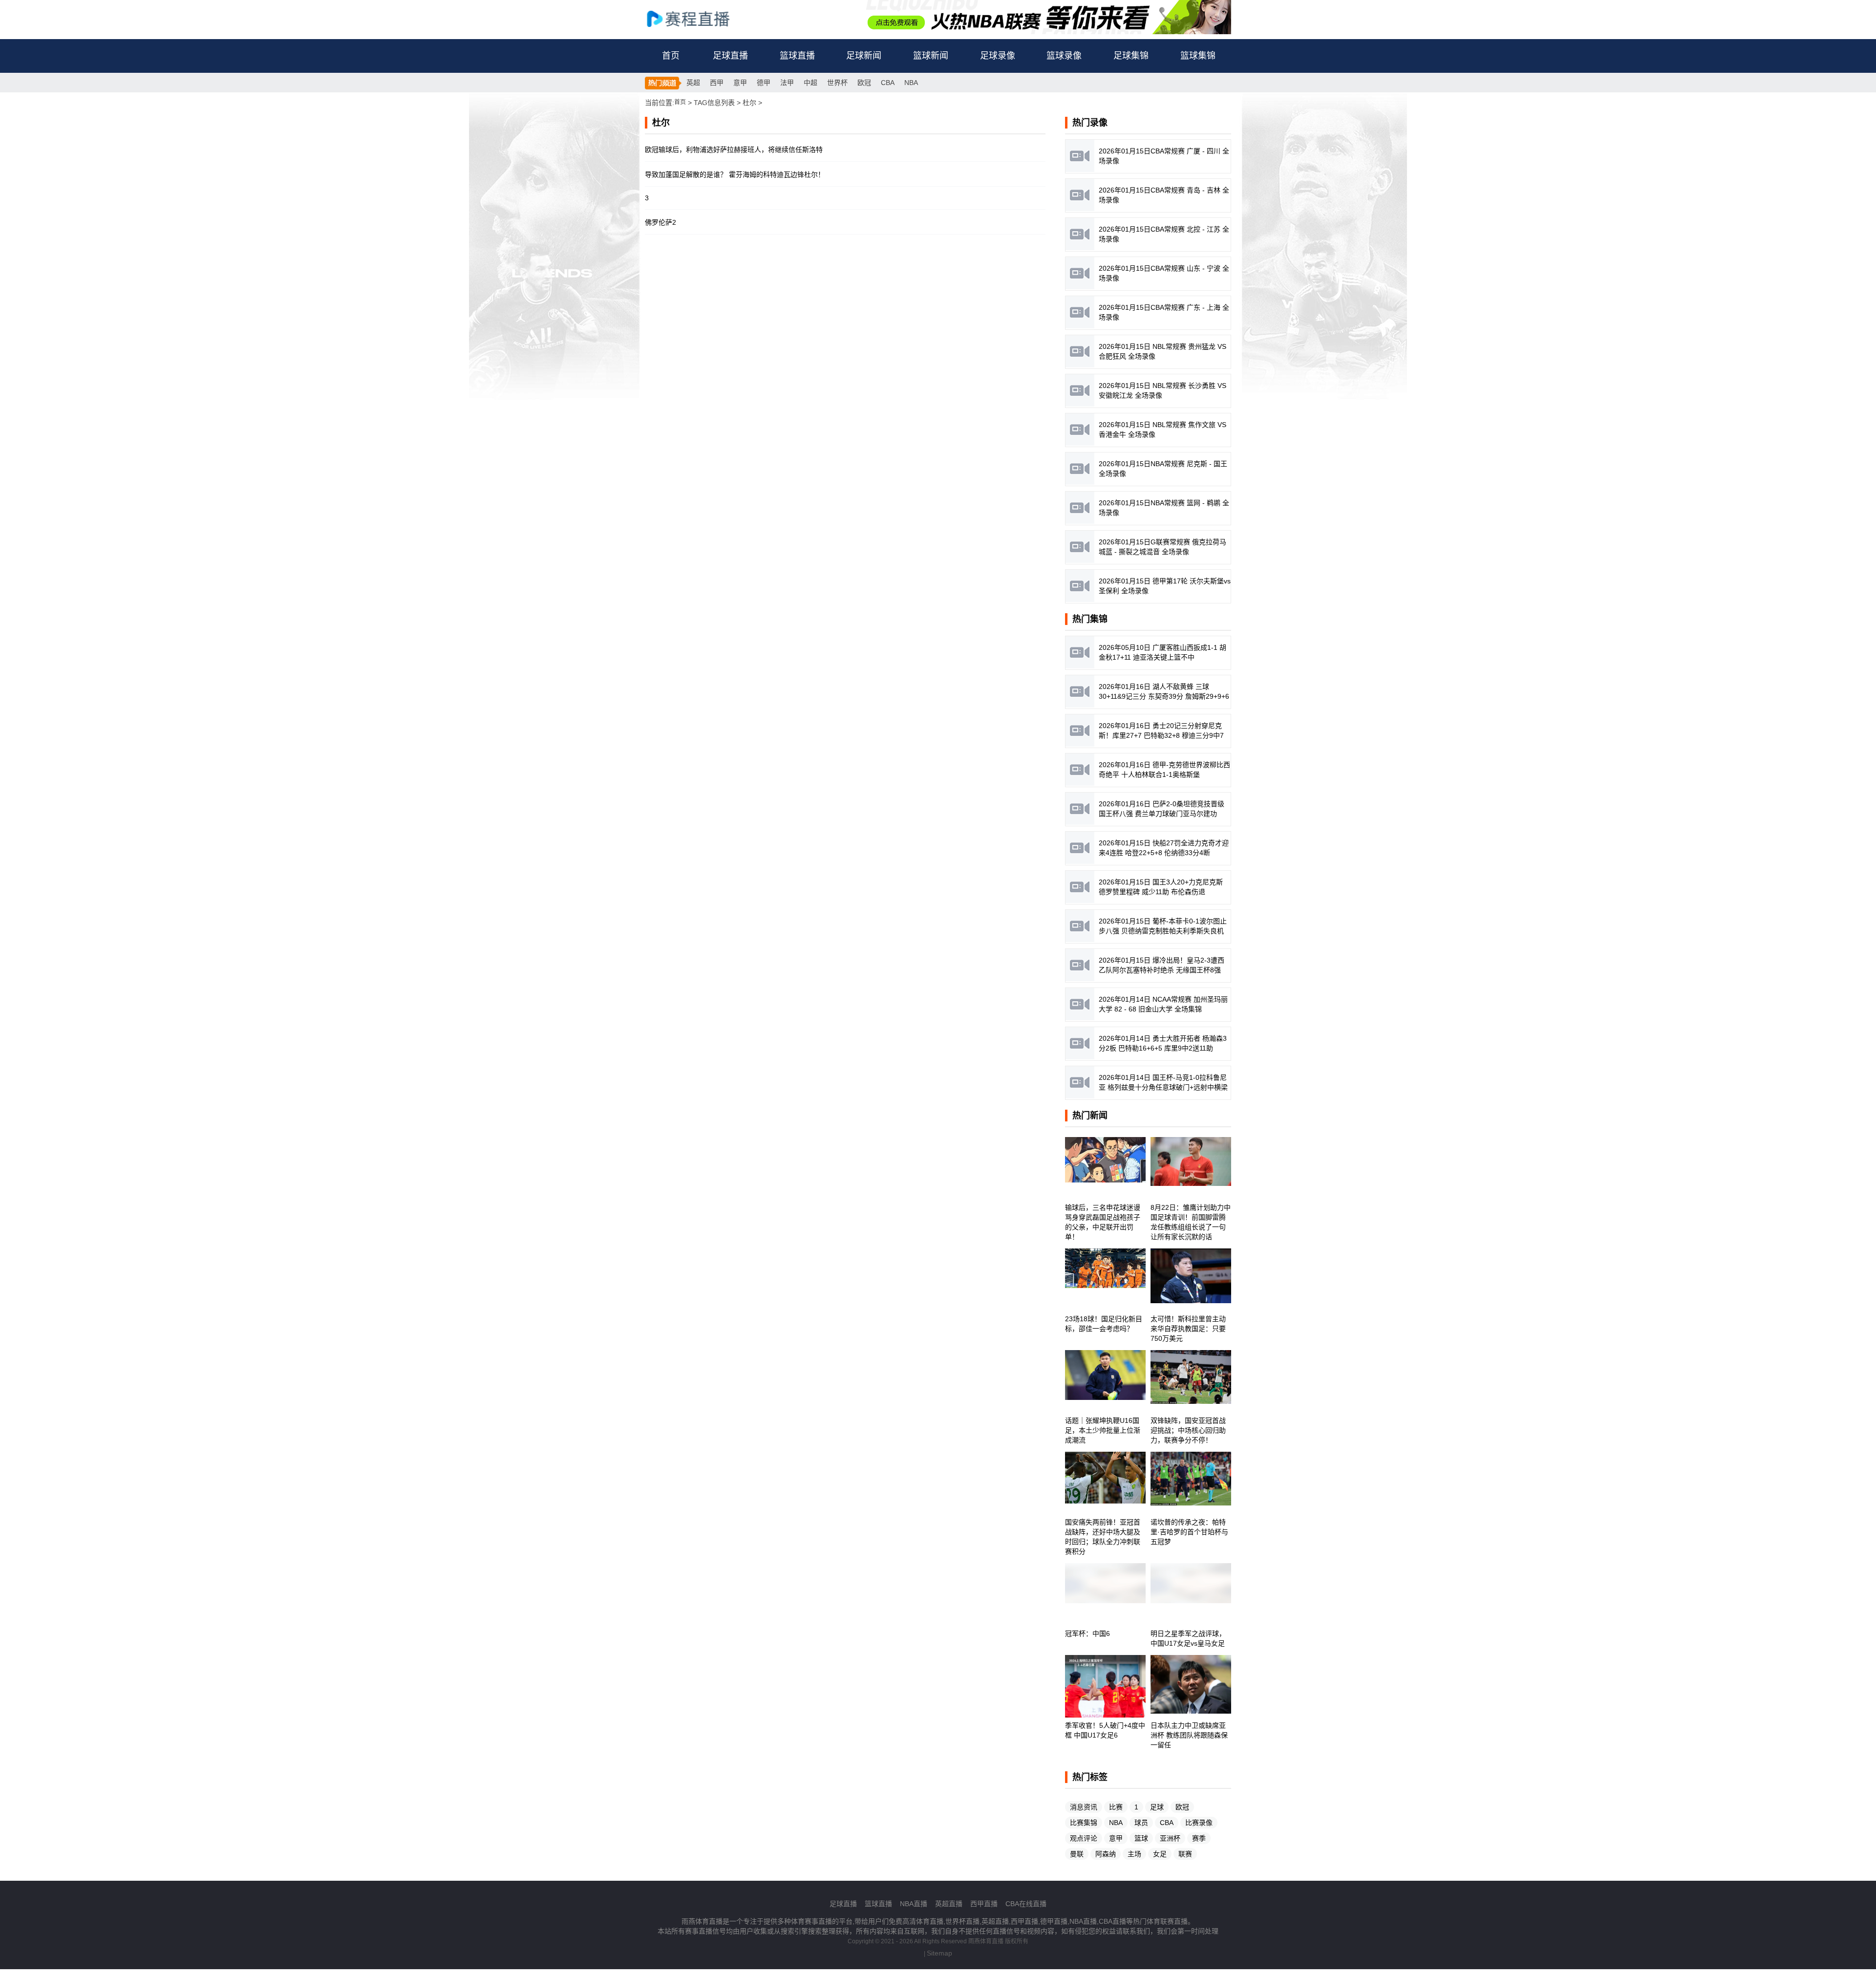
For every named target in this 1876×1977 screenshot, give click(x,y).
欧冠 (864, 83)
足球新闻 (864, 56)
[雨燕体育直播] (699, 18)
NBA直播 (914, 1904)
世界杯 (837, 83)
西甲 (717, 83)
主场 (1134, 1854)
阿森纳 (1106, 1854)
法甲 (787, 83)
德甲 (764, 83)
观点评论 (1084, 1838)
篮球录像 (1064, 56)
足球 (1157, 1807)
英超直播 (949, 1904)
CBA (888, 83)
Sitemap (939, 1953)
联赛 (1185, 1854)
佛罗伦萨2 (661, 222)
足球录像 (998, 56)
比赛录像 (1199, 1823)
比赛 (1116, 1807)
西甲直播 (984, 1904)
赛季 (1199, 1838)
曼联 (1077, 1854)
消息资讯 (1084, 1807)
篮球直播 (797, 56)
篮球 (1141, 1838)
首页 (671, 56)
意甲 (740, 83)
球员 (1141, 1823)
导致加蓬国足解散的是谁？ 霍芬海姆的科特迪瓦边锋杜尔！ (735, 174)
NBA (911, 83)
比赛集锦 (1084, 1823)
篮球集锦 (1198, 56)
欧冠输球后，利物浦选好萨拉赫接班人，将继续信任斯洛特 (734, 150)
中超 (810, 83)
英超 (693, 83)
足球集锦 (1131, 56)
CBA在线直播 (1026, 1904)
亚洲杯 (1170, 1838)
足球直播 (730, 56)
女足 (1160, 1854)
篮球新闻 (931, 56)
